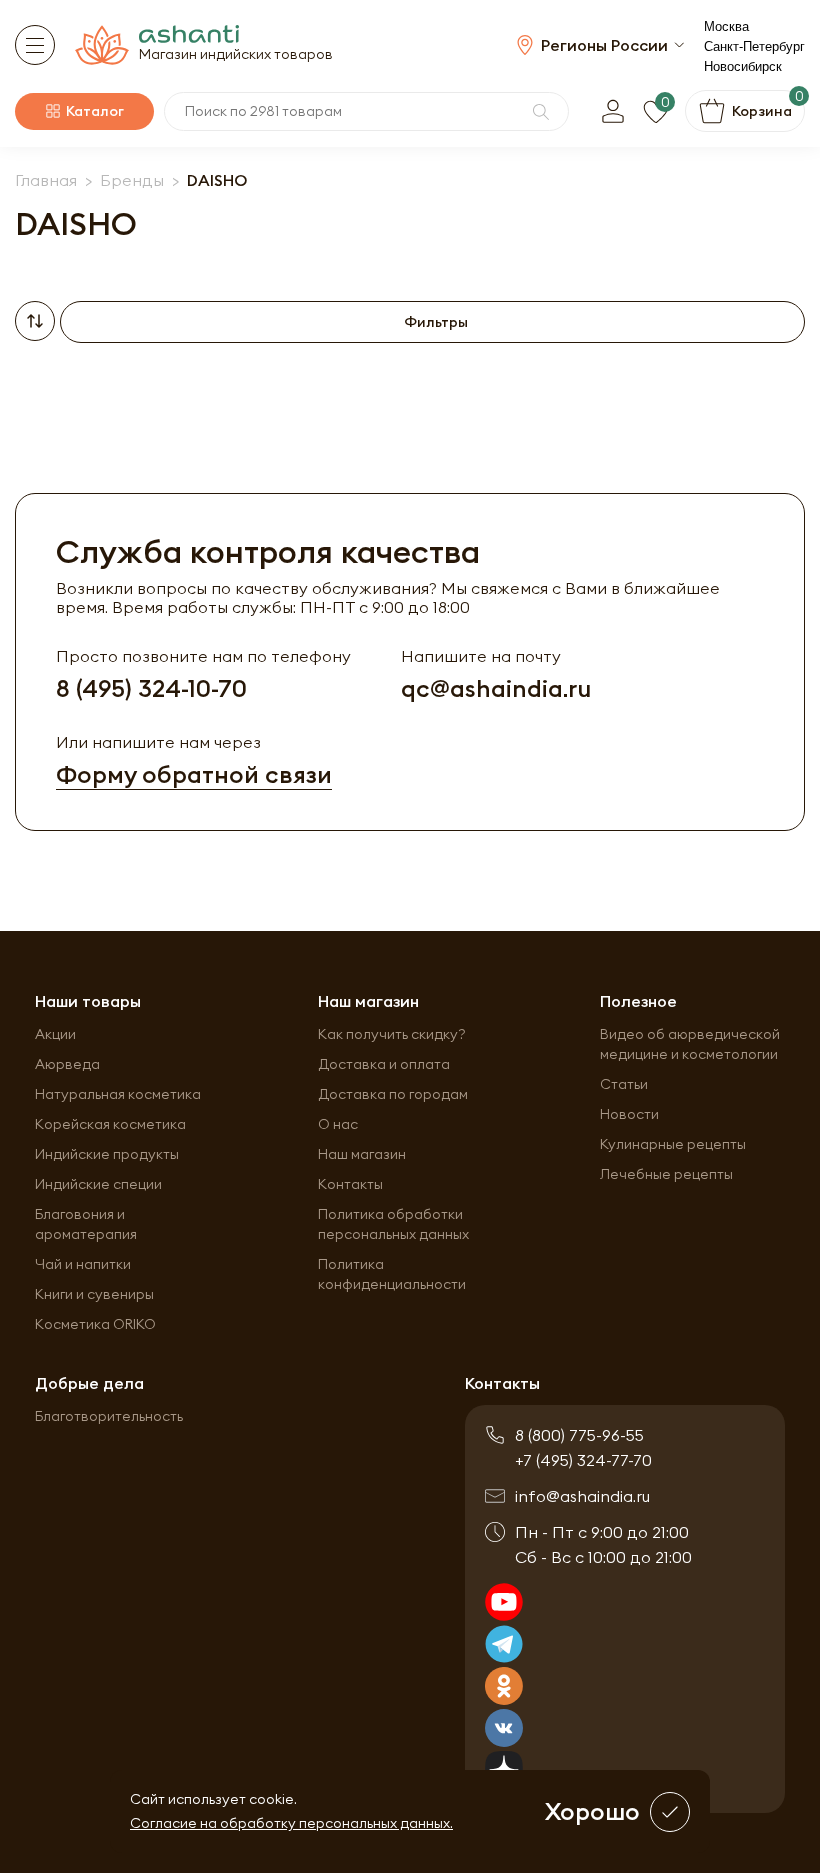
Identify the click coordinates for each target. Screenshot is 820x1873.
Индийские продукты (107, 1154)
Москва (726, 26)
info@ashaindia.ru (582, 1496)
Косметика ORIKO (95, 1324)
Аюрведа (67, 1064)
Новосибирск (743, 66)
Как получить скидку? (392, 1034)
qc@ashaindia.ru (496, 688)
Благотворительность (109, 1416)
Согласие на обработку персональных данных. (291, 1823)
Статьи (624, 1084)
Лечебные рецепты (666, 1174)
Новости (629, 1114)
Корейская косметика (110, 1124)
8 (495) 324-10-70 (151, 688)
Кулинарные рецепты (673, 1144)
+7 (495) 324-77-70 (583, 1460)
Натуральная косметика (118, 1094)
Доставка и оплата (384, 1064)
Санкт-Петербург (754, 46)
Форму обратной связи (194, 774)
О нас (338, 1124)
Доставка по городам (393, 1094)
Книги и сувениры (94, 1294)
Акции (55, 1034)
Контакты (350, 1184)
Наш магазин (362, 1154)
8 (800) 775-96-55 (579, 1435)
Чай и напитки (83, 1264)
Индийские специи (98, 1184)
